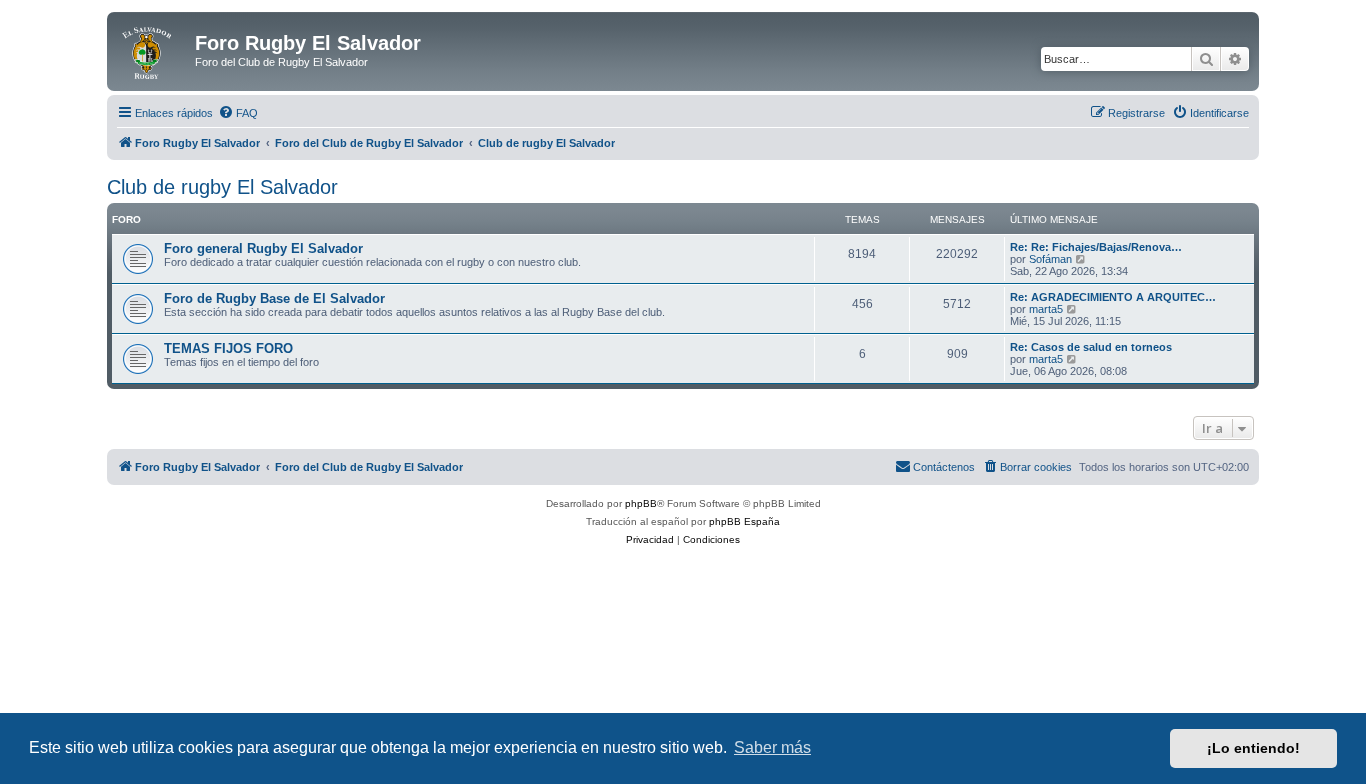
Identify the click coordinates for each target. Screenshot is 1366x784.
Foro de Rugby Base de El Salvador (274, 298)
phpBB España (744, 521)
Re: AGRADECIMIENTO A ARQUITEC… (1113, 297)
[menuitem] (238, 113)
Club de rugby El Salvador (222, 187)
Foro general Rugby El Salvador (263, 248)
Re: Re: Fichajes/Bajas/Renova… (1096, 247)
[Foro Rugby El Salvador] (153, 49)
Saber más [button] (772, 747)
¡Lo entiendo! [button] (1253, 748)
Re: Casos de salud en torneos (1091, 347)
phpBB (641, 503)
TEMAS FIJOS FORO (228, 348)
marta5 (1046, 309)
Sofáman (1050, 259)
